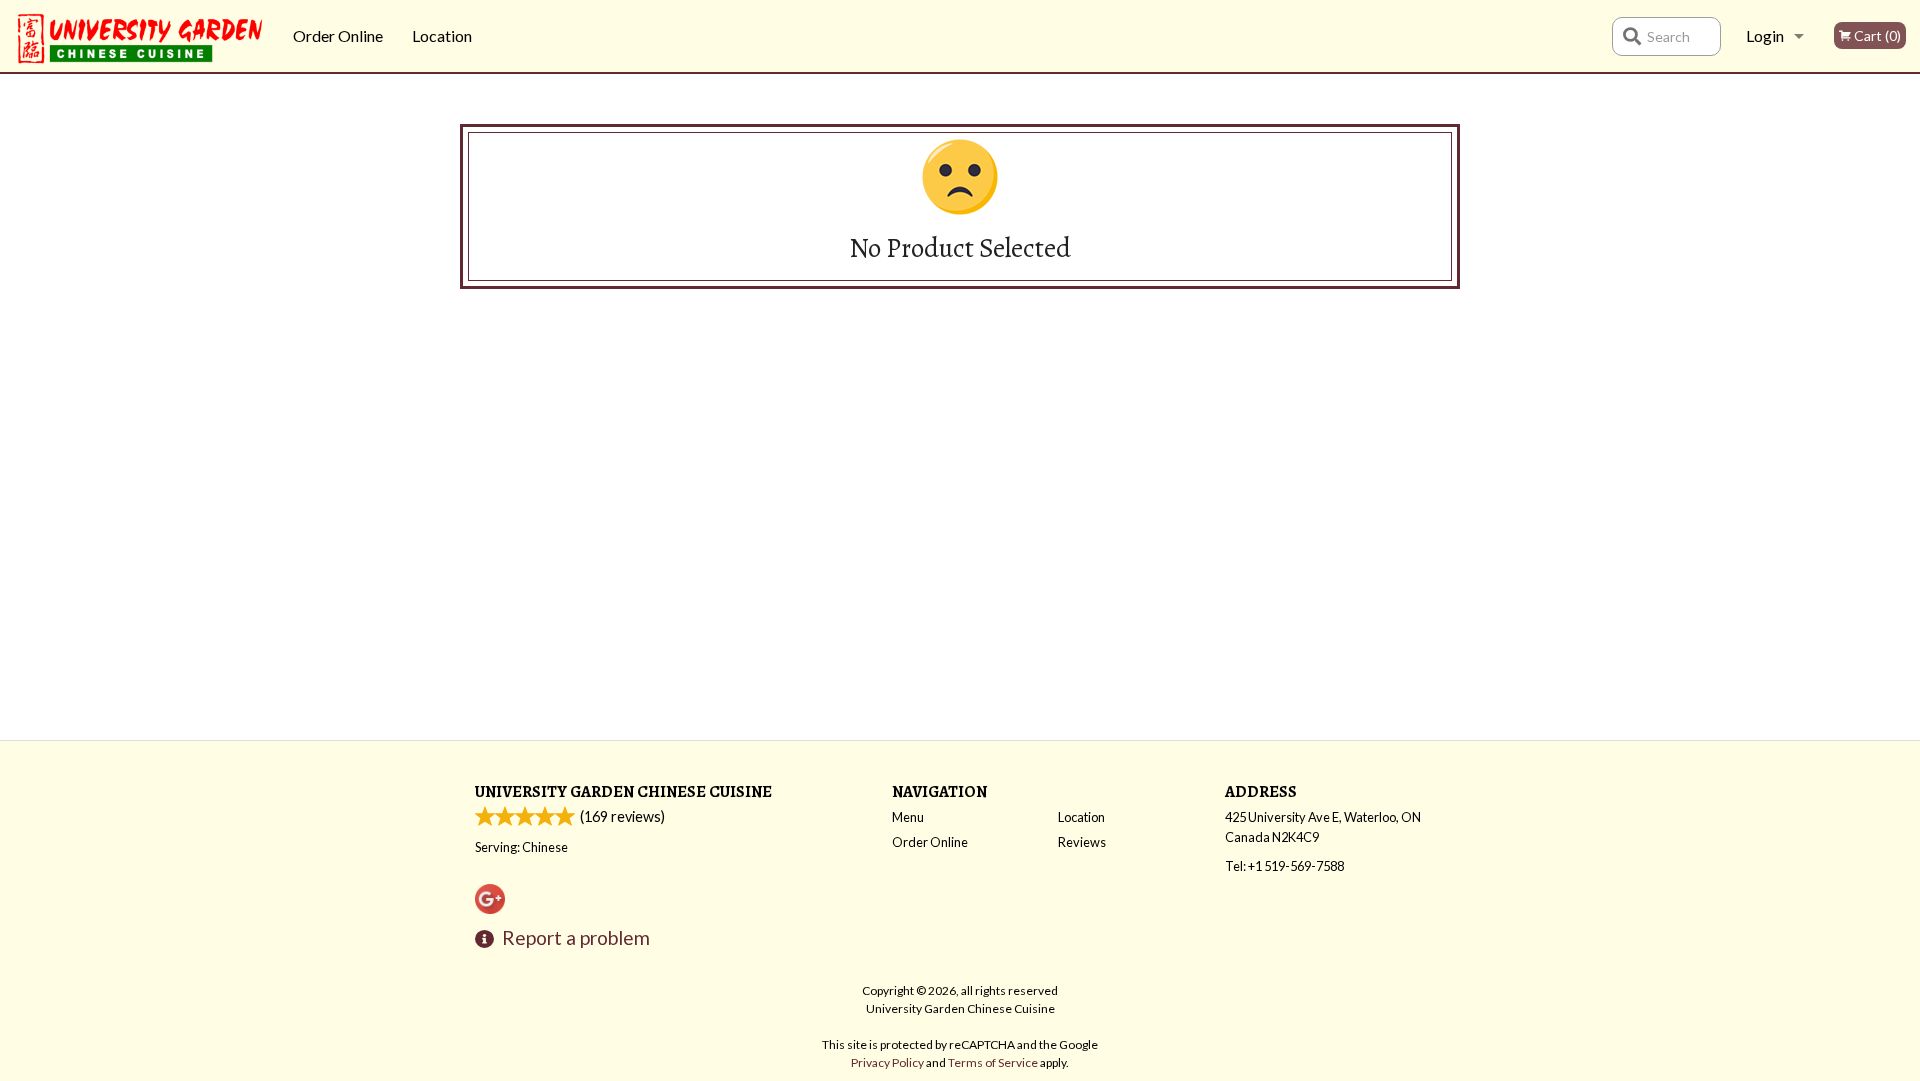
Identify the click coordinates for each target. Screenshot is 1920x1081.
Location (442, 35)
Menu (908, 817)
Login (1765, 35)
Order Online (338, 35)
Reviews (1082, 842)
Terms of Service (993, 1062)
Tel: (1284, 866)
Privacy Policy (887, 1062)
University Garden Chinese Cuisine (623, 791)
